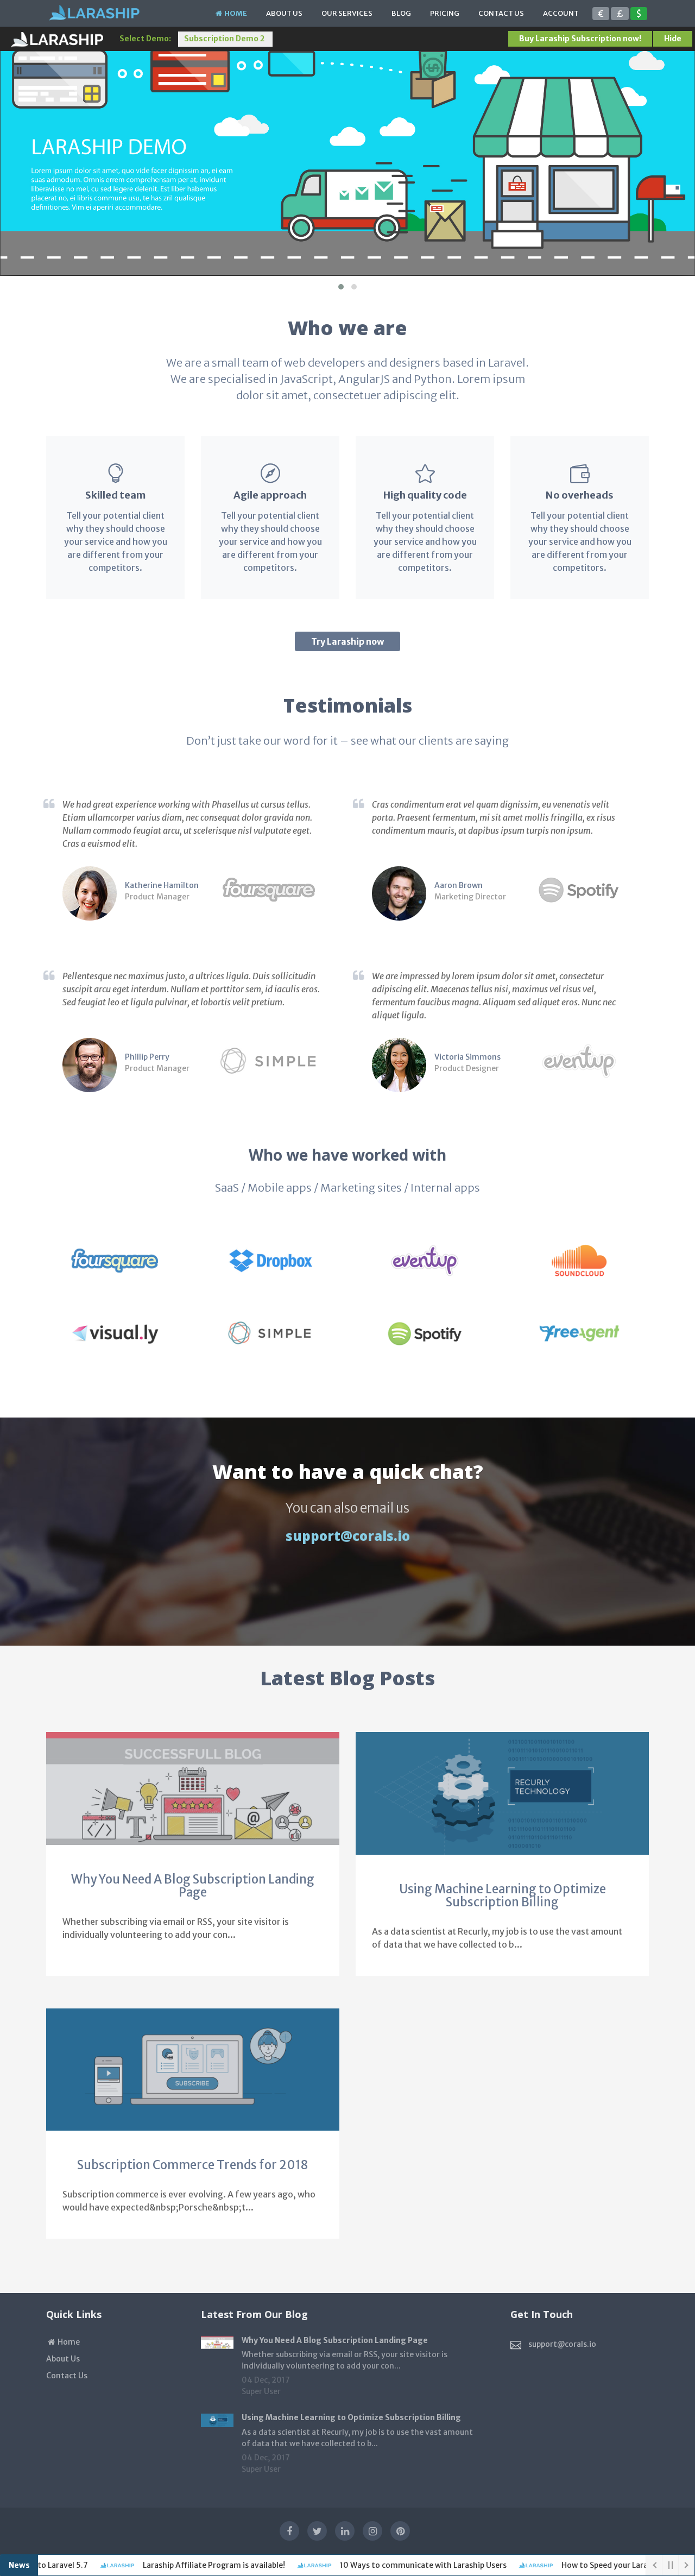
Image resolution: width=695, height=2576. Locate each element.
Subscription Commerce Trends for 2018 (193, 2165)
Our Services (347, 13)
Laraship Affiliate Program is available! (188, 2565)
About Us (284, 13)
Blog (401, 13)
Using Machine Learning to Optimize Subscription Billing (503, 1895)
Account (561, 13)
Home (235, 13)
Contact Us (501, 13)
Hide (673, 39)
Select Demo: (145, 39)
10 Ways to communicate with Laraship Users (397, 2565)
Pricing (445, 13)
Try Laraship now (347, 641)
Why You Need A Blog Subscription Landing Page (193, 1886)
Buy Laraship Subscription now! (580, 39)
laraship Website (57, 40)
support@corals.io (348, 1536)
